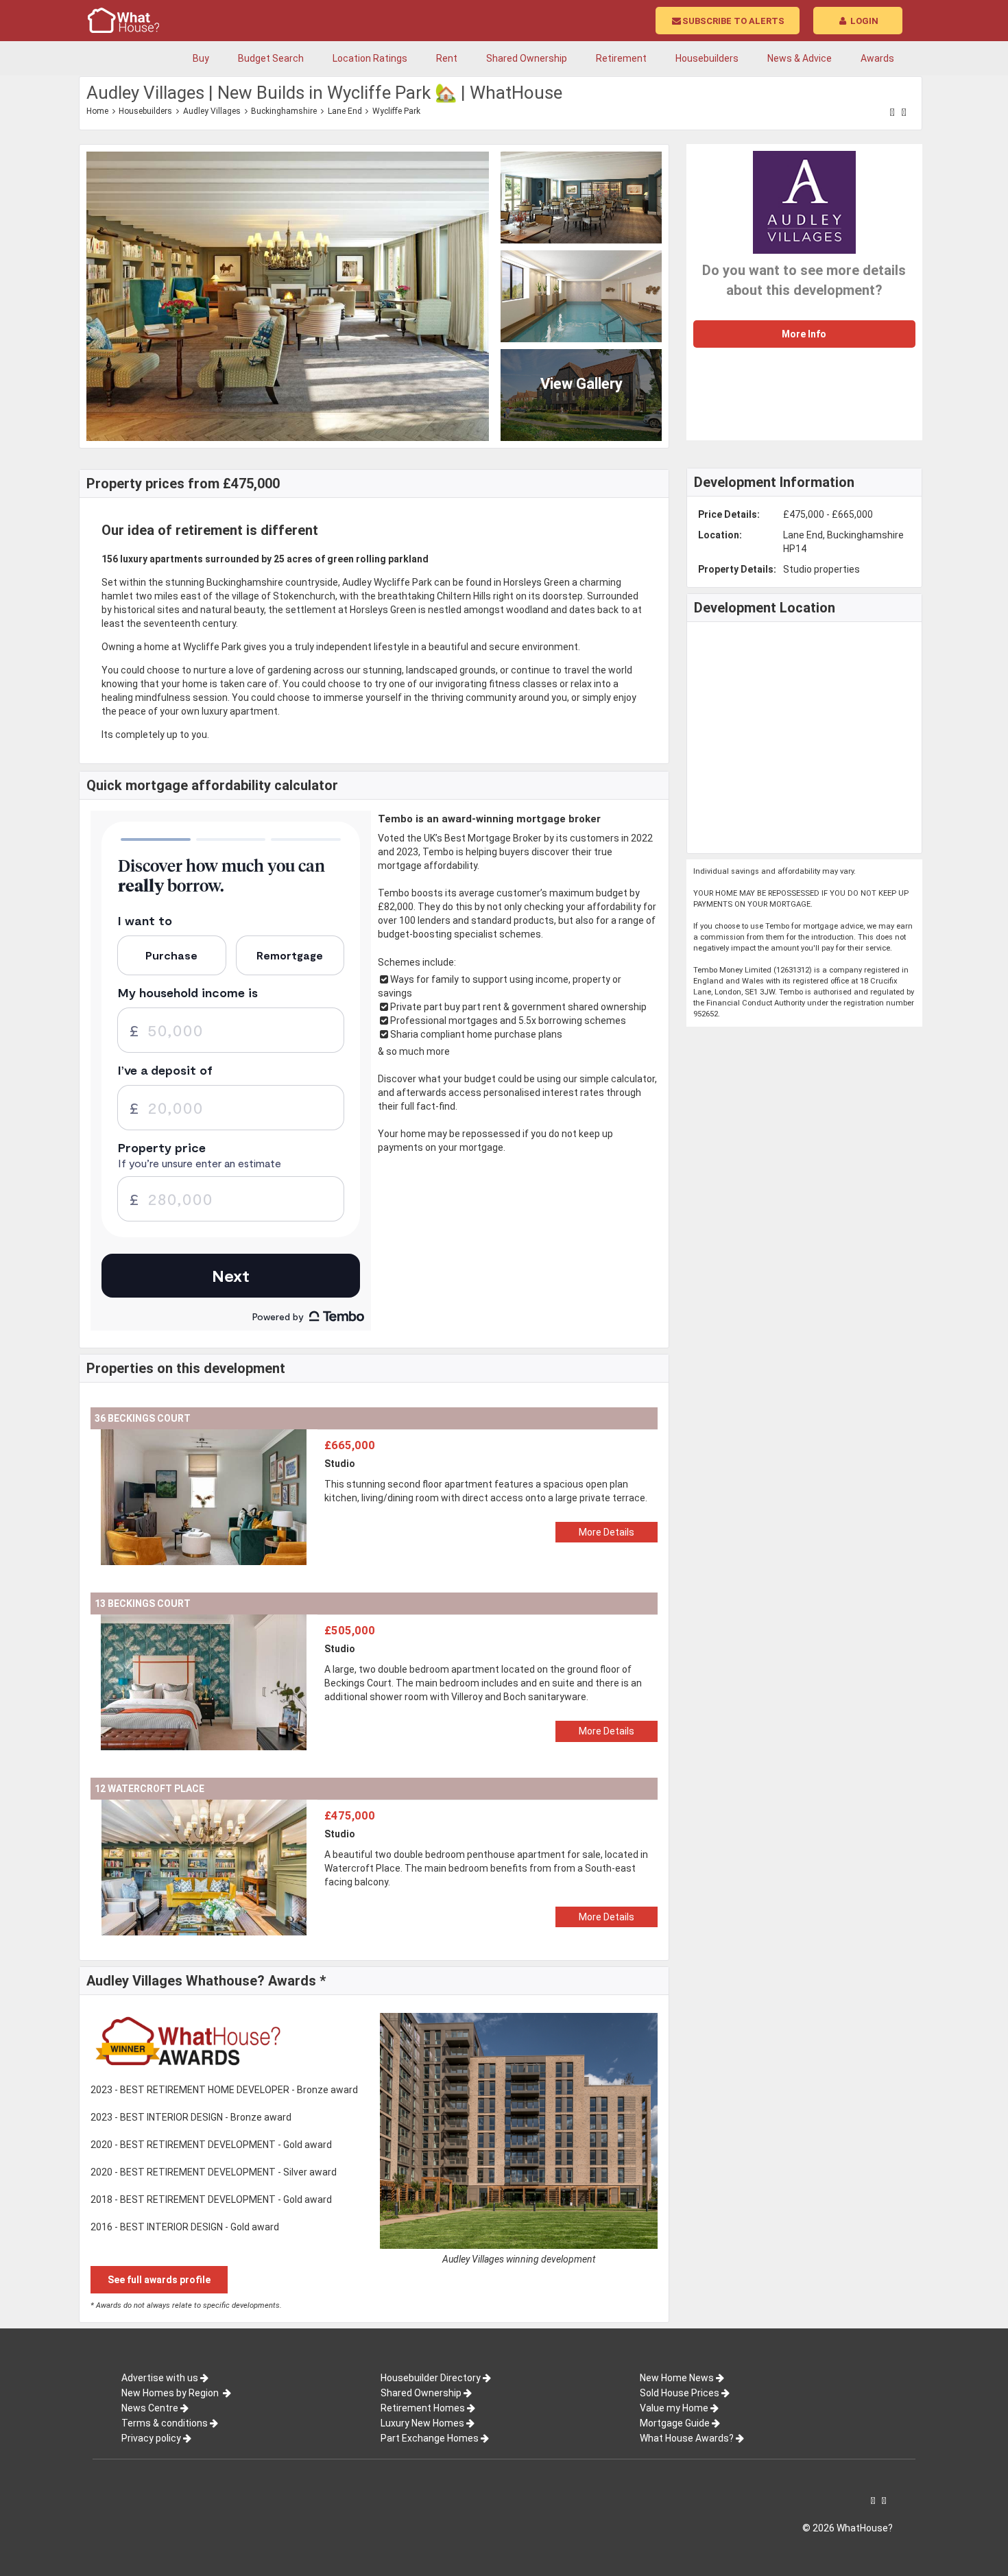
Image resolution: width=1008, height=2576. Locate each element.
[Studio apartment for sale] (204, 1436)
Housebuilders (145, 111)
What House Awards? (687, 2438)
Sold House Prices (680, 2393)
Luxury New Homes (422, 2423)
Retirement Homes (423, 2408)
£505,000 (350, 1630)
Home (97, 111)
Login (863, 21)
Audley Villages (212, 111)
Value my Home (674, 2408)
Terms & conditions (165, 2423)
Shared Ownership (421, 2393)
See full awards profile (159, 2280)
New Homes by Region (171, 2393)
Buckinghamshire (284, 111)
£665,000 (350, 1445)
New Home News (677, 2378)
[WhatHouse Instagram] (904, 112)
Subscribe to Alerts (733, 21)
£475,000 (350, 1815)
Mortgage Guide (675, 2423)
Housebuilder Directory (431, 2378)
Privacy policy (151, 2438)
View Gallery (581, 384)
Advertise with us (160, 2378)
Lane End (345, 111)
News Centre (150, 2408)
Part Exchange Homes (430, 2438)
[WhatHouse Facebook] (892, 112)
